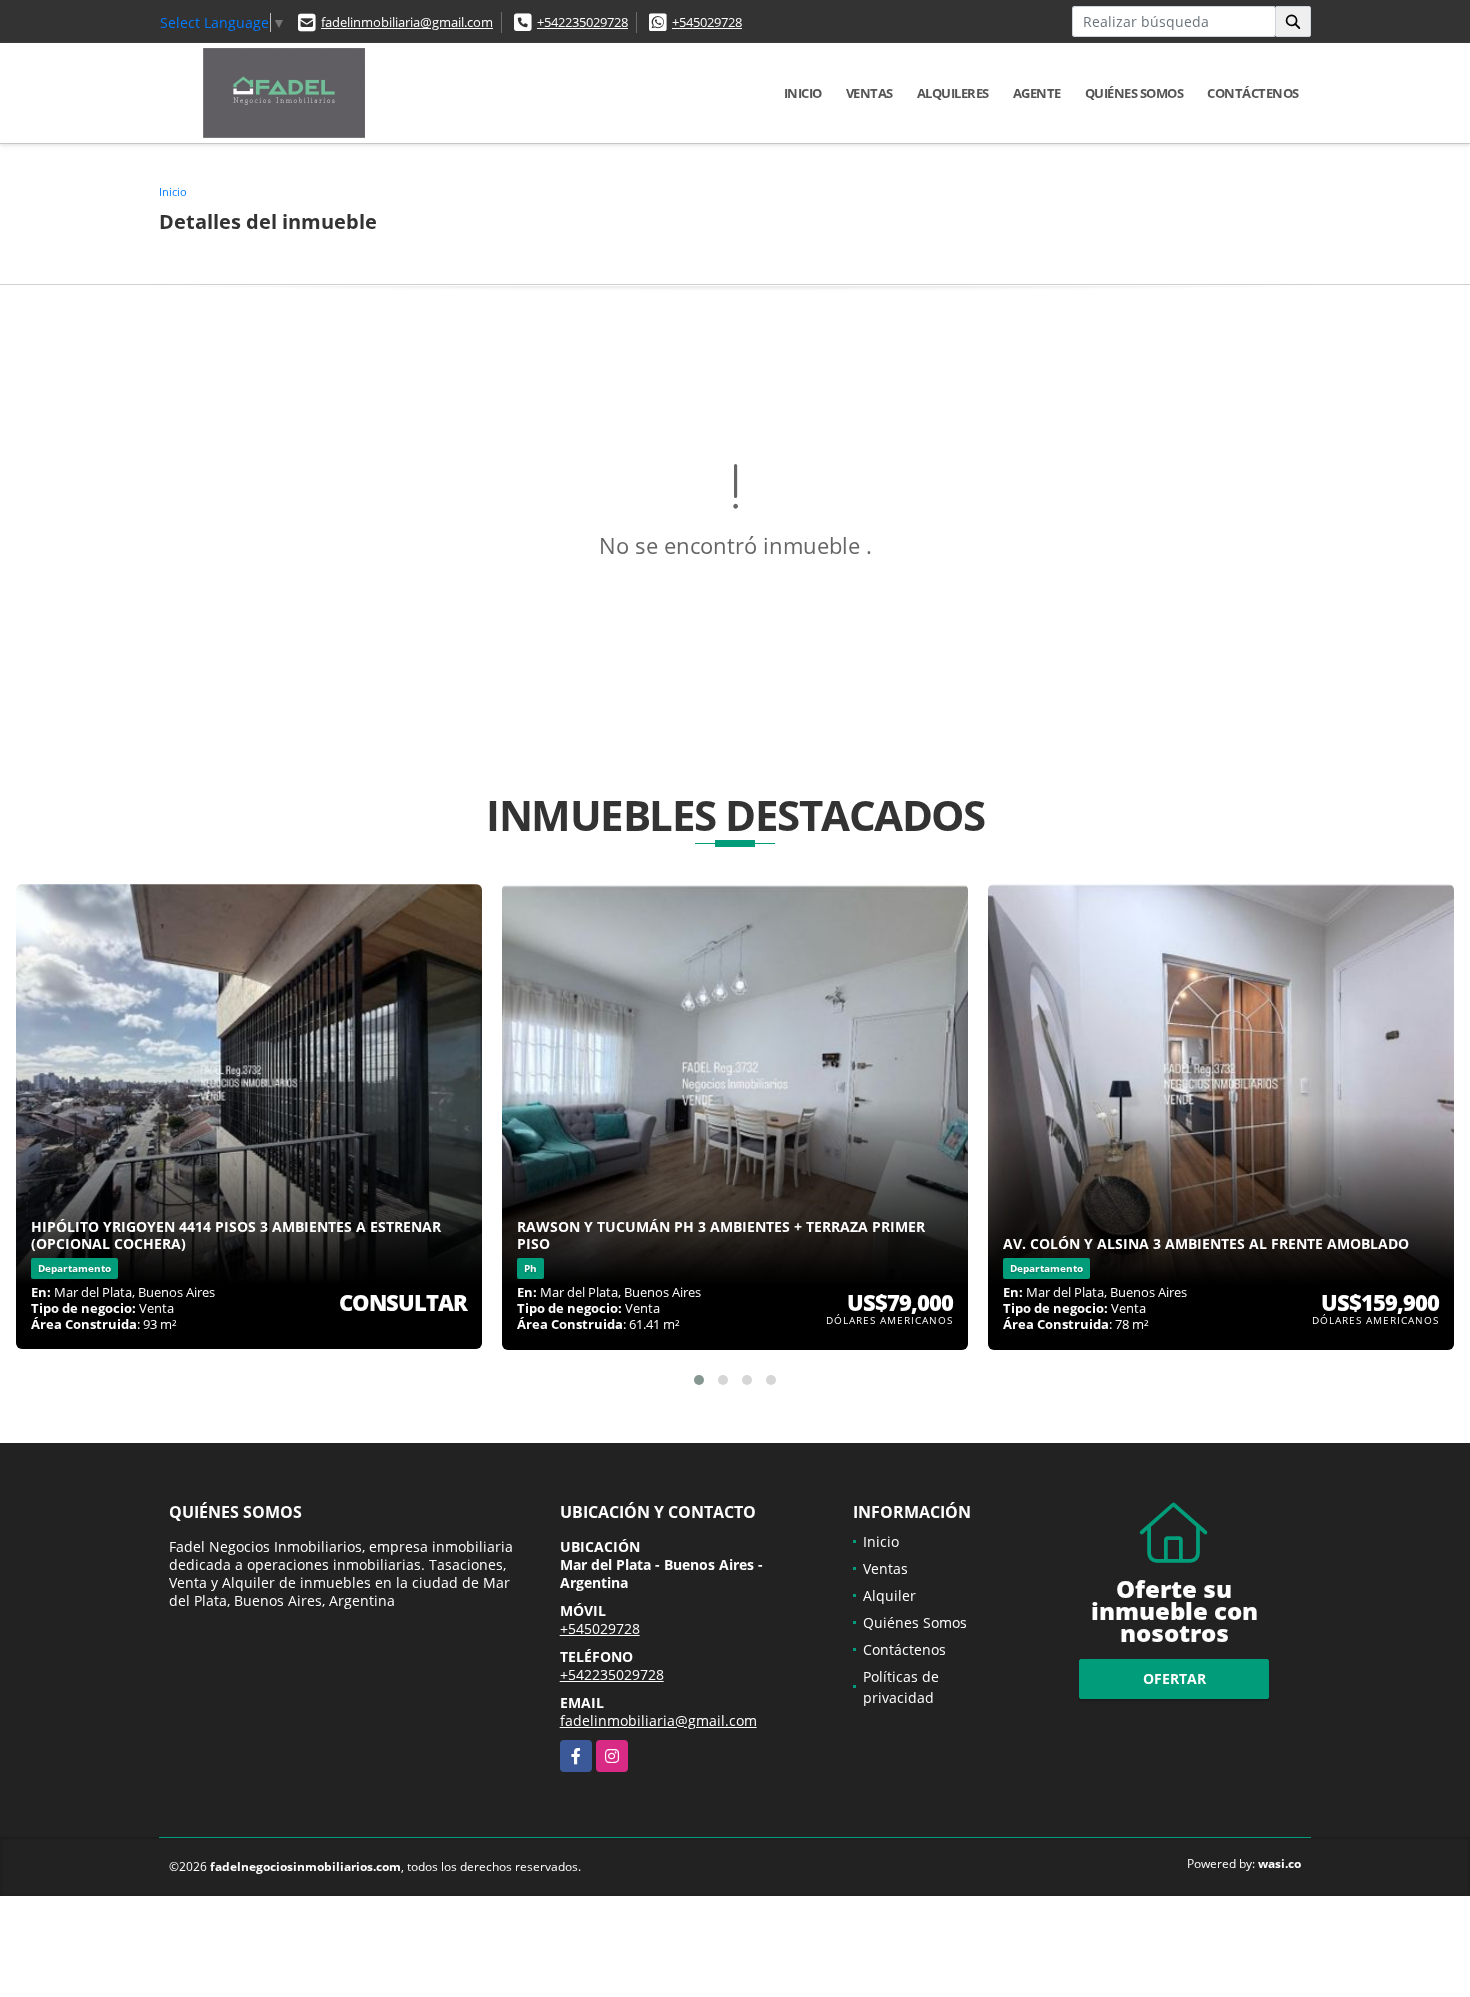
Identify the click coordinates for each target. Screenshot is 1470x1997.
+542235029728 (582, 22)
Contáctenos (1253, 93)
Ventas (869, 93)
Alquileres (953, 93)
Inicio (803, 93)
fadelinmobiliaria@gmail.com (407, 22)
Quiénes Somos (1134, 93)
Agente (1037, 93)
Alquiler (889, 1595)
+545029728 (707, 22)
